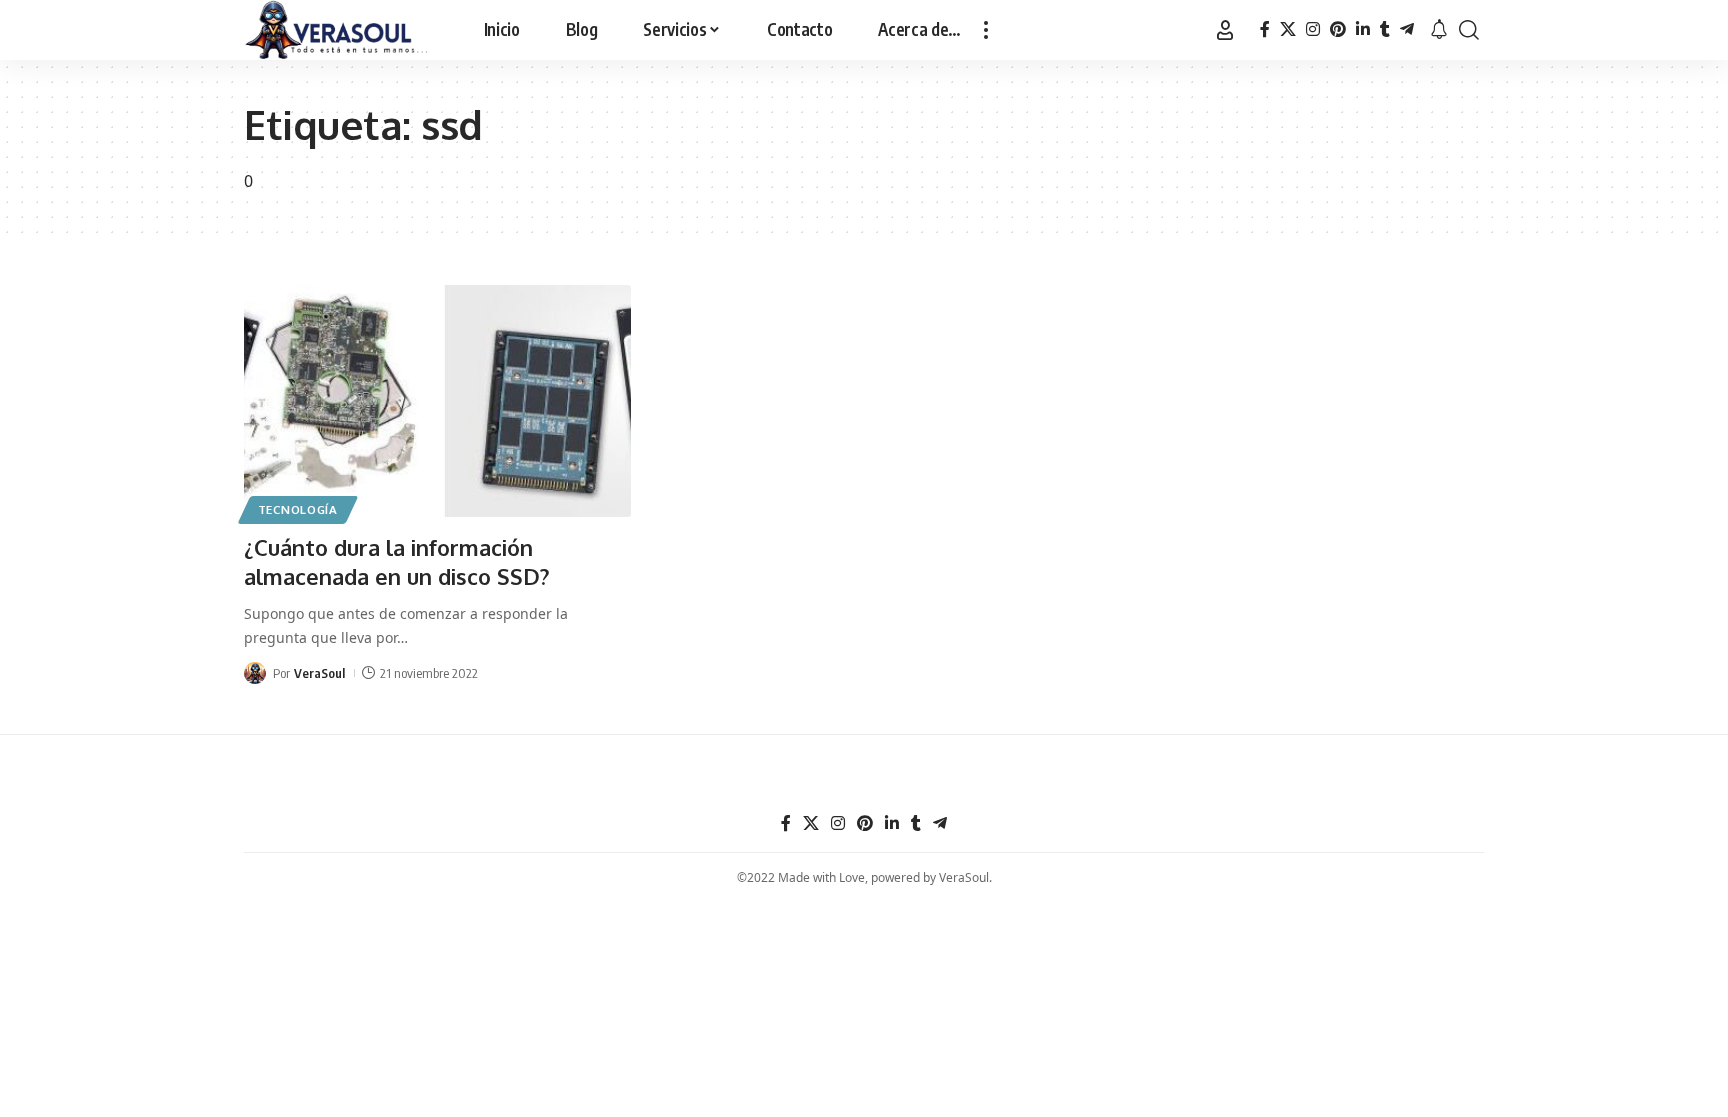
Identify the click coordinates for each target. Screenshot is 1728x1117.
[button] (986, 30)
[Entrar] (1225, 30)
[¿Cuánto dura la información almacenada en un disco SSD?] (437, 401)
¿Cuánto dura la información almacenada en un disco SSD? (397, 561)
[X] (1288, 29)
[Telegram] (1407, 29)
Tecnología (298, 509)
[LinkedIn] (1363, 29)
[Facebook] (1265, 29)
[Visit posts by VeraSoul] (255, 673)
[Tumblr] (1385, 29)
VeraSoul (319, 673)
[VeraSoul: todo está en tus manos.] (337, 30)
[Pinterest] (1338, 29)
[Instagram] (1313, 29)
